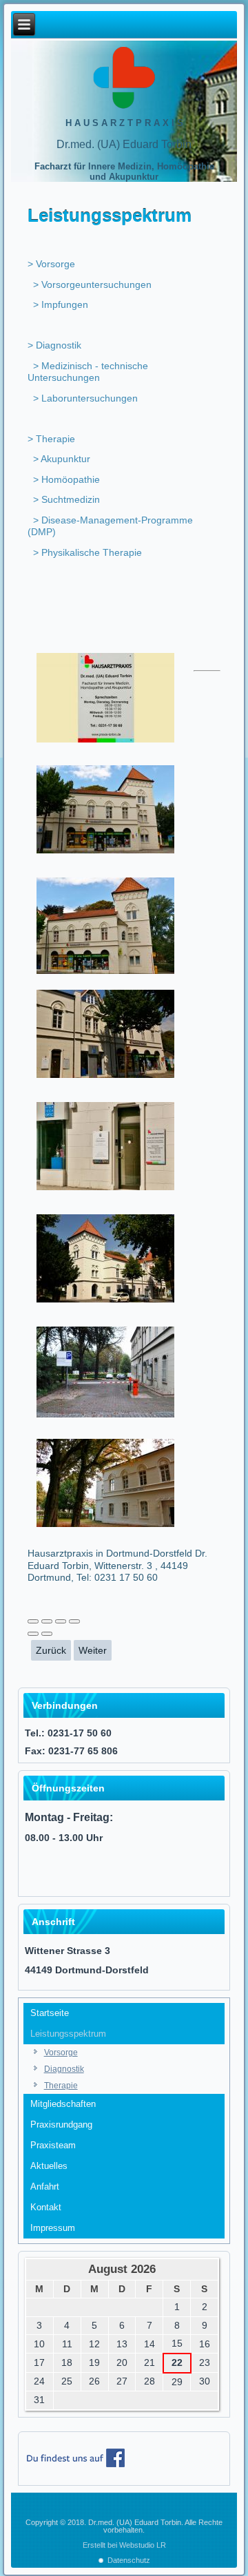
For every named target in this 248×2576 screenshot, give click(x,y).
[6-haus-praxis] (106, 1301)
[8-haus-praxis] (106, 1526)
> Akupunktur (62, 459)
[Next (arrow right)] (47, 1634)
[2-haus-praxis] (106, 852)
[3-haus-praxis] (106, 973)
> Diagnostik (54, 345)
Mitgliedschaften (63, 2104)
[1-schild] (106, 741)
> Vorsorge (51, 264)
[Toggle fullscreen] (61, 1621)
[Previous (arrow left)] (33, 1634)
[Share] (47, 1621)
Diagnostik (64, 2069)
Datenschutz (129, 2560)
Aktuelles (49, 2166)
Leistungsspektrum (68, 2034)
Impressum (53, 2228)
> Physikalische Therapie (87, 552)
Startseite (50, 2013)
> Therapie (51, 439)
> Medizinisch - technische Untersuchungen (88, 372)
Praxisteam (53, 2145)
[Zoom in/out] (74, 1621)
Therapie (61, 2086)
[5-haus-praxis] (106, 1189)
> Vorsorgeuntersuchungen (92, 284)
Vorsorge (61, 2053)
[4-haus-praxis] (106, 1077)
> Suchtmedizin (66, 499)
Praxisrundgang (61, 2125)
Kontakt (46, 2207)
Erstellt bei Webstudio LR (124, 2545)
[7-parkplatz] (106, 1416)
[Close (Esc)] (33, 1621)
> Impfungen (61, 304)
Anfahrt (45, 2187)
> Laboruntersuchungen (85, 398)
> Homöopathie (66, 479)
